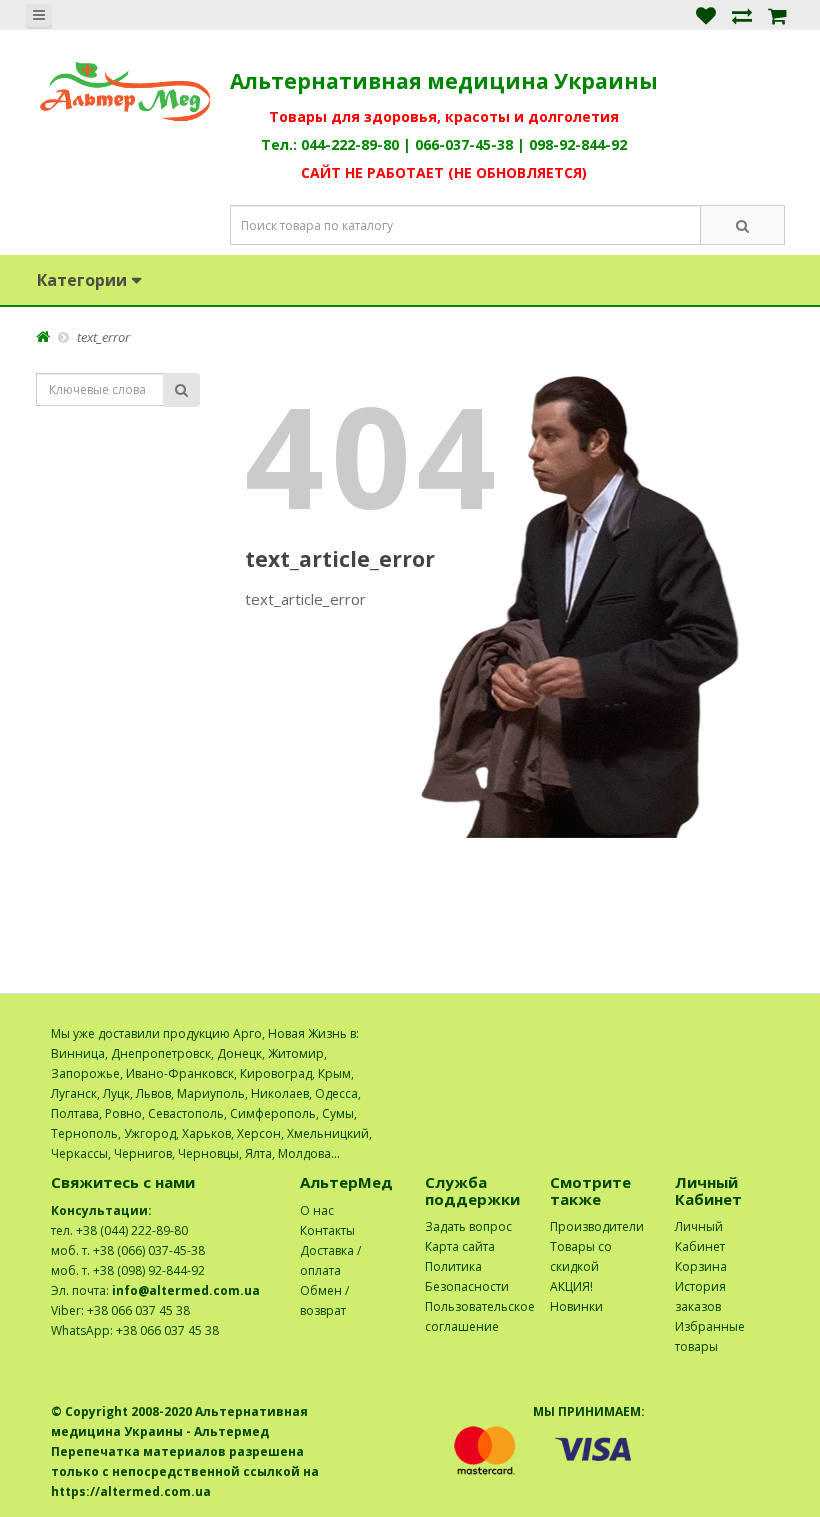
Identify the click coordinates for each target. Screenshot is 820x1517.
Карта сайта (460, 1246)
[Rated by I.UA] (726, 1033)
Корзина (701, 1266)
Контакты (327, 1230)
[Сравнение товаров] (742, 14)
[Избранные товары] (706, 14)
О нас (317, 1210)
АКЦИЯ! (571, 1286)
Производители (597, 1226)
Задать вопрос (468, 1226)
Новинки (576, 1306)
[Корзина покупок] (777, 14)
